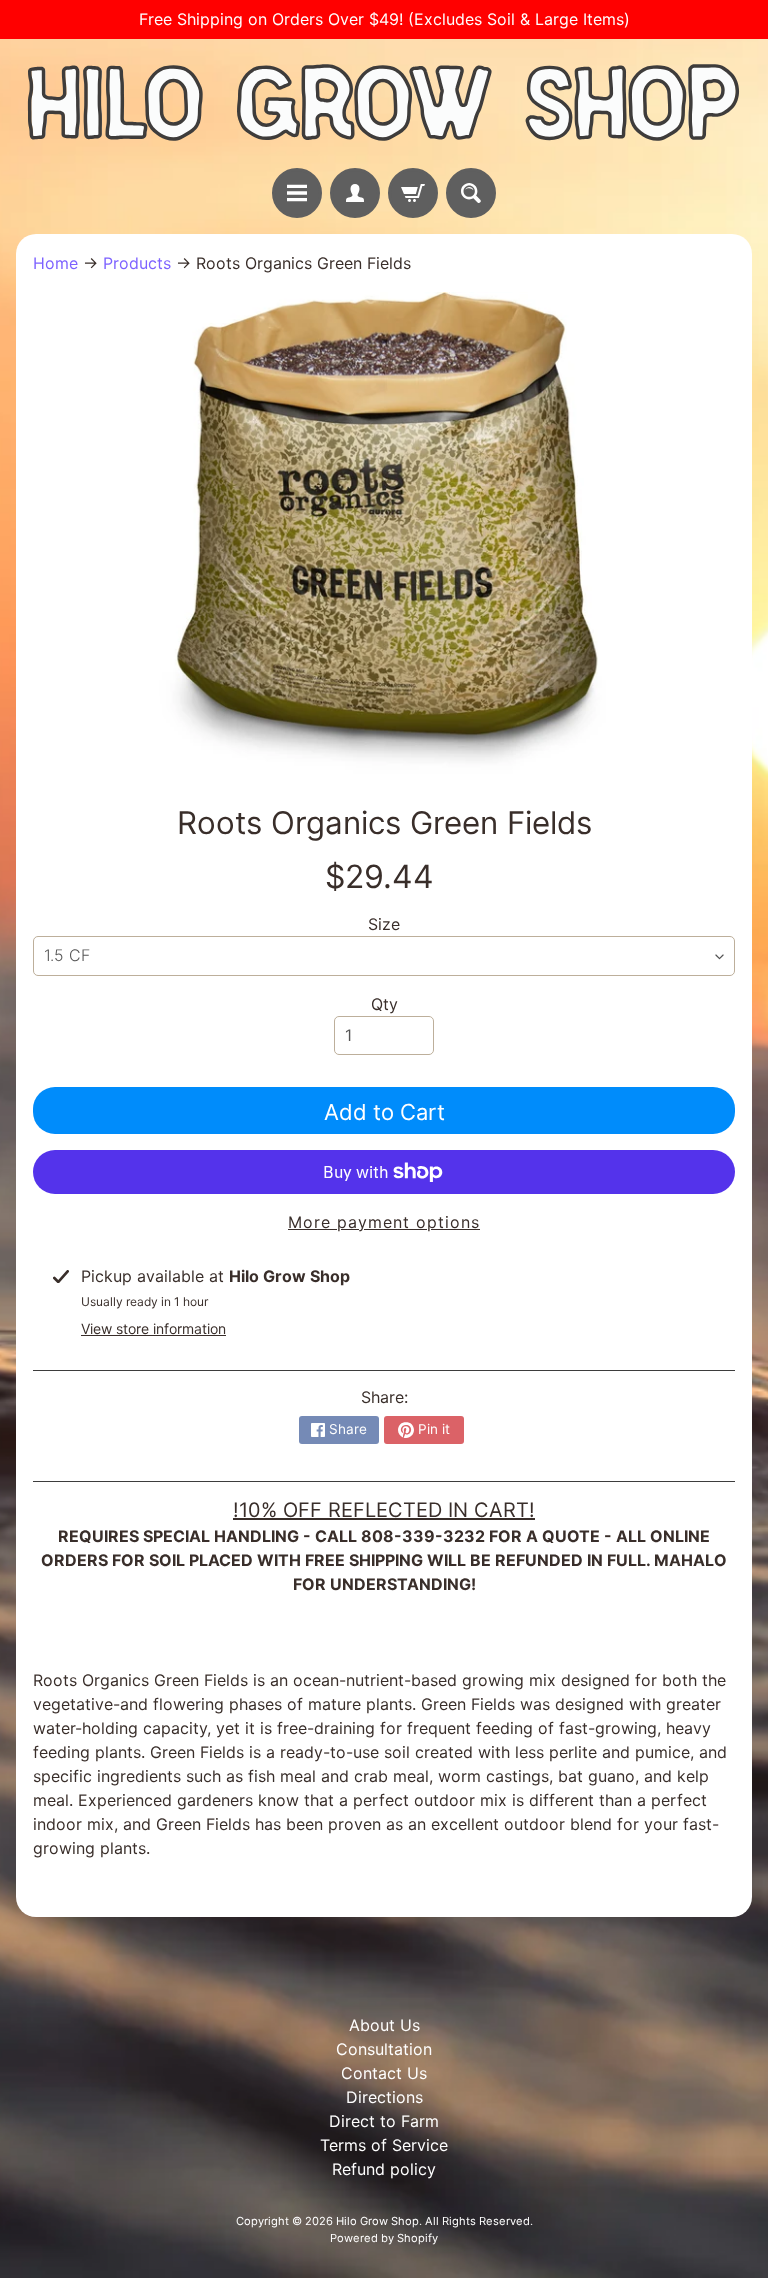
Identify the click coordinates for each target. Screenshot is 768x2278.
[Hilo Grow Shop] (384, 103)
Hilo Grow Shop (377, 2221)
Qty (384, 1004)
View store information (153, 1328)
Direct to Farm (384, 2121)
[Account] (355, 193)
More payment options (384, 1222)
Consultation (384, 2049)
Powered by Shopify (384, 2238)
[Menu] (297, 193)
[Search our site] (471, 193)
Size (384, 924)
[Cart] (413, 193)
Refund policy (384, 2169)
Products (137, 263)
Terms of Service (384, 2145)
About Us (384, 2025)
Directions (384, 2097)
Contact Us (384, 2073)
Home (55, 263)
